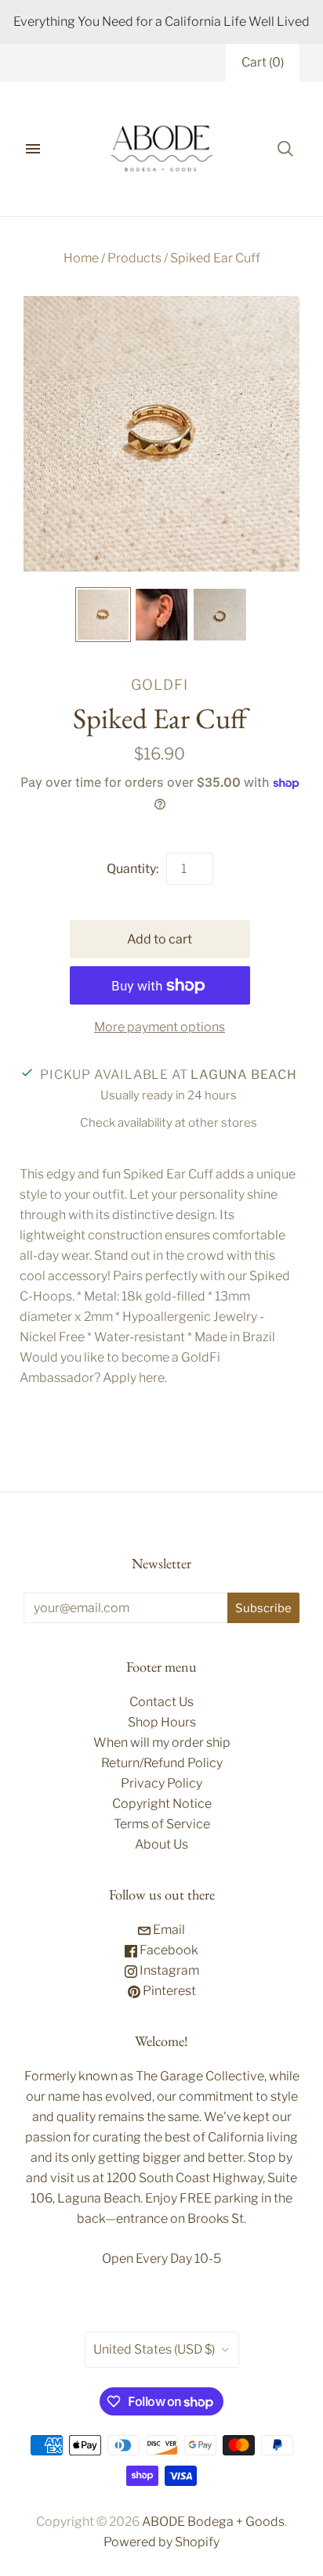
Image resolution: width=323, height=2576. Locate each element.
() (263, 62)
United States (154, 2349)
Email (168, 1930)
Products (134, 258)
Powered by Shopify (161, 2542)
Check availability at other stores (169, 1123)
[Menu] (33, 149)
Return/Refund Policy (162, 1763)
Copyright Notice (162, 1804)
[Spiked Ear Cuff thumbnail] (103, 615)
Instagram (168, 1970)
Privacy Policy (161, 1783)
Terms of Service (162, 1824)
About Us (161, 1844)
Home (81, 258)
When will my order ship (162, 1743)
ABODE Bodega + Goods (213, 2522)
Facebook (168, 1950)
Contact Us (161, 1702)
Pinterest (168, 1991)
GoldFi (160, 684)
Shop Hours (162, 1722)
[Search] (285, 149)
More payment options (160, 1027)
